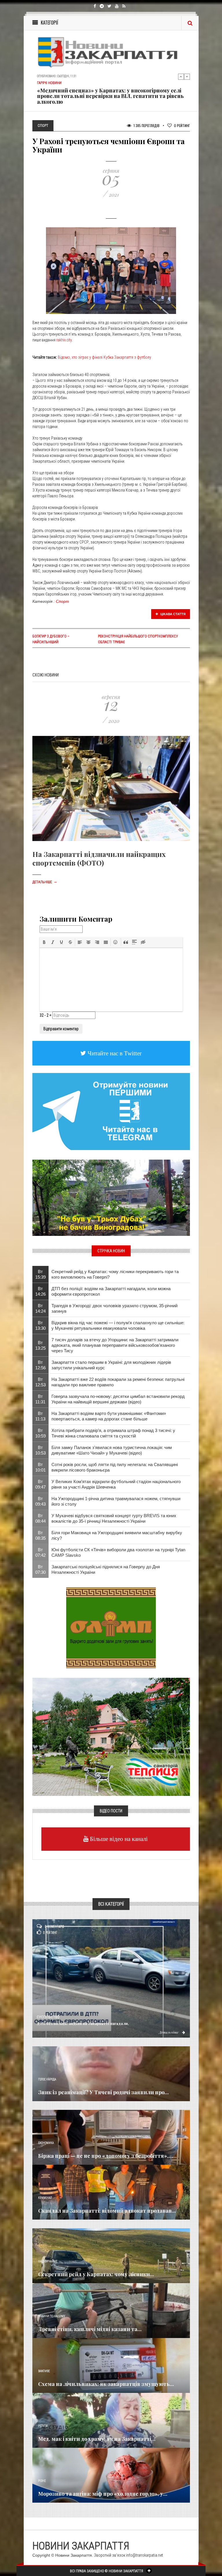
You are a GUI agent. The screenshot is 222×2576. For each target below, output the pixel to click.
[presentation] (44, 942)
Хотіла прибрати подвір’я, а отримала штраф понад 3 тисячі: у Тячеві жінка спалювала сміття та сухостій (113, 1433)
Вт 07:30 (40, 1569)
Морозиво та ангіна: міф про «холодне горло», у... (103, 2494)
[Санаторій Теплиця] (111, 1736)
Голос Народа (47, 2079)
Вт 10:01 (40, 1467)
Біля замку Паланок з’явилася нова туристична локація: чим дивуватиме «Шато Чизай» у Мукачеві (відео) (112, 1450)
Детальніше (45, 882)
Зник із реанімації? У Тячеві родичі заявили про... (103, 2092)
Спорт (62, 601)
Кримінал (45, 2198)
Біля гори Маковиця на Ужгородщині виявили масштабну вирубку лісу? (117, 1535)
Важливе (44, 2371)
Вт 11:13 (40, 1416)
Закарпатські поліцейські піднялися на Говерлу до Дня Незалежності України (106, 1569)
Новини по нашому (52, 2316)
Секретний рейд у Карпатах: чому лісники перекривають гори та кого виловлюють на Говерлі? (115, 1274)
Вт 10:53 (40, 1450)
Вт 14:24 (40, 1308)
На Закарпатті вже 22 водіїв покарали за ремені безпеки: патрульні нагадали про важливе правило (118, 1382)
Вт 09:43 (40, 1501)
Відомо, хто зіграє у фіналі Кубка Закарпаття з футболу (104, 357)
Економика (46, 2143)
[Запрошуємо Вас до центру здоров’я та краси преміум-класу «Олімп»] (111, 1628)
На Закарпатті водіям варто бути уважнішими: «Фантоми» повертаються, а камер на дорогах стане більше (109, 1416)
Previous (181, 77)
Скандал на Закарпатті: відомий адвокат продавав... (107, 2211)
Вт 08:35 (40, 1535)
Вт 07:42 (40, 1552)
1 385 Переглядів (146, 125)
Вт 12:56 (40, 1365)
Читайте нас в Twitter (114, 1053)
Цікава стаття (173, 614)
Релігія (43, 2426)
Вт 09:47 (40, 1484)
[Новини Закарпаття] (111, 52)
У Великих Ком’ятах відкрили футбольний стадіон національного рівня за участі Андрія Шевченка (116, 1484)
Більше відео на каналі (118, 1839)
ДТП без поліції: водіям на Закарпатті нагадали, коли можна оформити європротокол (111, 1291)
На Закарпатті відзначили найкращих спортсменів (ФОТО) (99, 858)
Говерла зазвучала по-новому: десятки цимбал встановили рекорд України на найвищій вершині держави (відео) (118, 1399)
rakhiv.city (64, 340)
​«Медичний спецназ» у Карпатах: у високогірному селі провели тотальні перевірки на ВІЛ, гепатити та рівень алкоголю (110, 94)
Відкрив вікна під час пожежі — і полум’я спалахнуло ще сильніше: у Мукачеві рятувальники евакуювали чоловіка (118, 1325)
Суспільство (48, 2017)
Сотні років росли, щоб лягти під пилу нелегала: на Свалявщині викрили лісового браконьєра (115, 1467)
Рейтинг (182, 125)
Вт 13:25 (40, 1345)
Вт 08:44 (40, 1518)
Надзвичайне (48, 2261)
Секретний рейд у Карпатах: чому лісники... (96, 2274)
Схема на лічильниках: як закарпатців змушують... (106, 2384)
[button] (44, 942)
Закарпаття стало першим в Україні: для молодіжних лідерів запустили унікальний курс (111, 1365)
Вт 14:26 (40, 1291)
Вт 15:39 (40, 1274)
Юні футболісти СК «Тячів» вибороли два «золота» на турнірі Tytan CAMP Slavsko (118, 1552)
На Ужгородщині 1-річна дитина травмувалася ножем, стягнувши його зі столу (116, 1501)
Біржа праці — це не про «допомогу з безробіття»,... (106, 2156)
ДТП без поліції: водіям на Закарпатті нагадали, (83, 2023)
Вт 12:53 (40, 1382)
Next (187, 77)
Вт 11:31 (40, 1399)
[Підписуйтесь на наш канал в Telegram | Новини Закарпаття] (111, 1111)
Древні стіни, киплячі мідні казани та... (90, 2329)
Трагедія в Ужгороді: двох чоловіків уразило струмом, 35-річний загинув (114, 1308)
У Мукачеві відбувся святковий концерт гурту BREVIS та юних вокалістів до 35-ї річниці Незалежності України (114, 1518)
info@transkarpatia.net (145, 2555)
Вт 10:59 (40, 1433)
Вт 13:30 (40, 1325)
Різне (42, 2481)
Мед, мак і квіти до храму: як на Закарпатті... (97, 2439)
